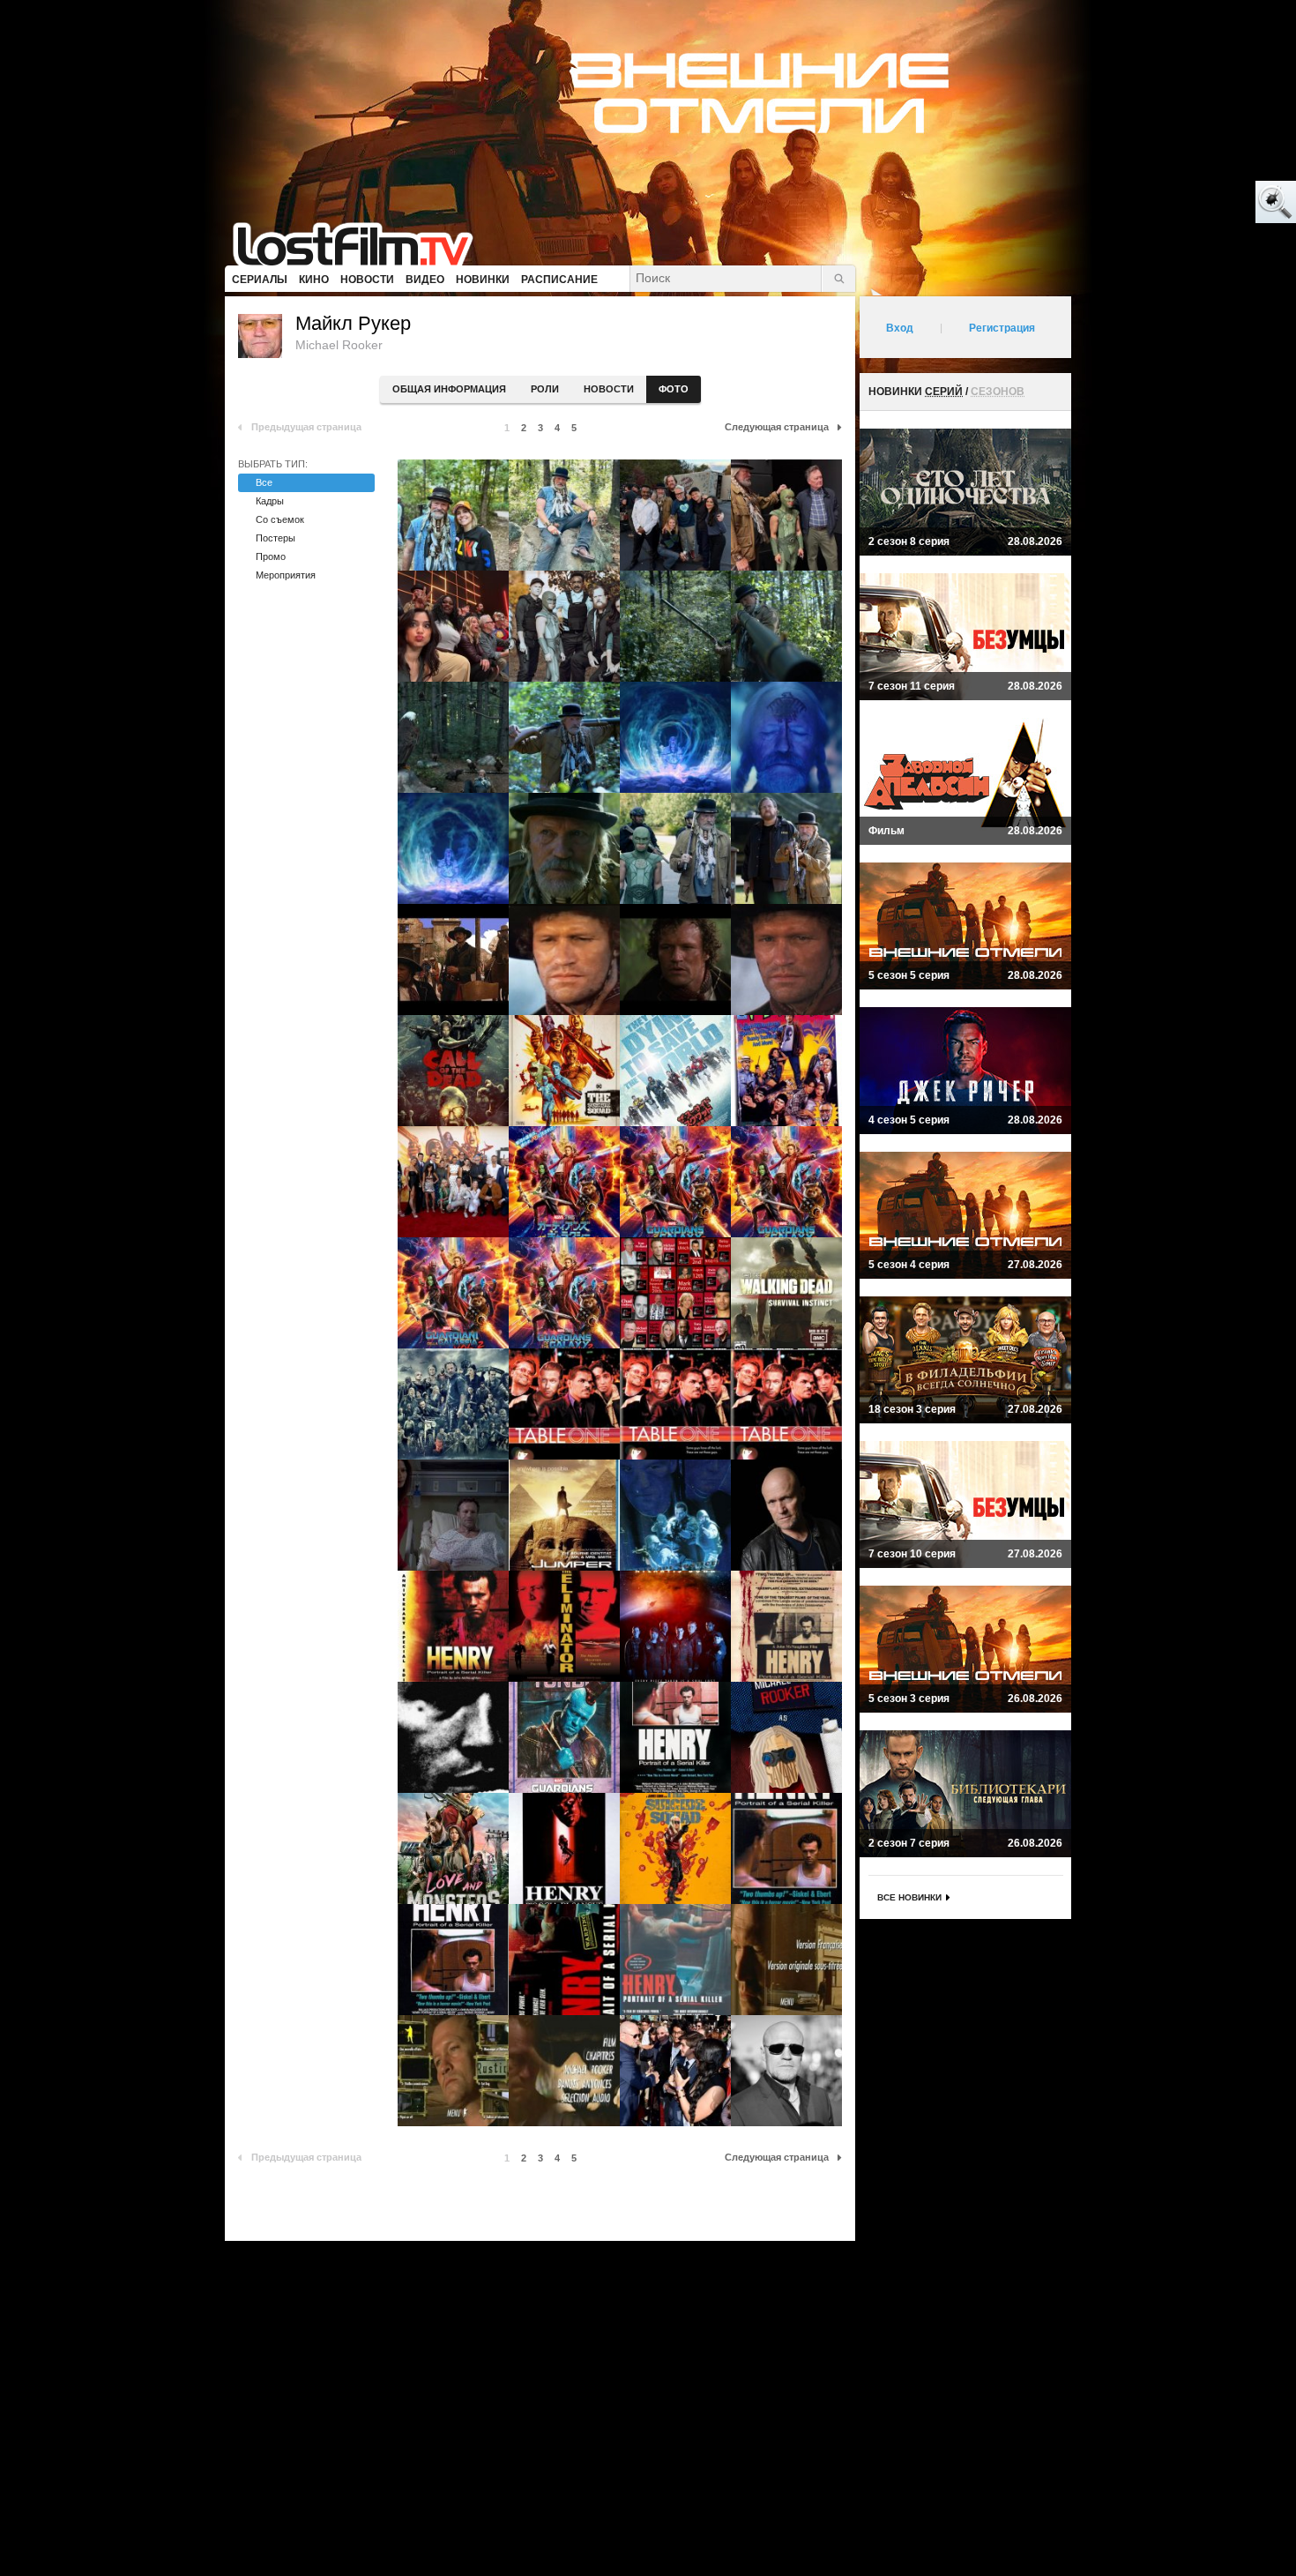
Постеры (276, 538)
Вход (900, 328)
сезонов (998, 392)
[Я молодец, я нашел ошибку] (1208, 203)
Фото (674, 389)
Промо (271, 556)
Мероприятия (286, 575)
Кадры (270, 501)
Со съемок (280, 519)
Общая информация (449, 389)
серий (944, 392)
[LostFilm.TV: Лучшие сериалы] (361, 243)
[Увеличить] (453, 515)
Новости (609, 389)
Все (264, 482)
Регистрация (1002, 328)
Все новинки (909, 1897)
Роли (545, 389)
